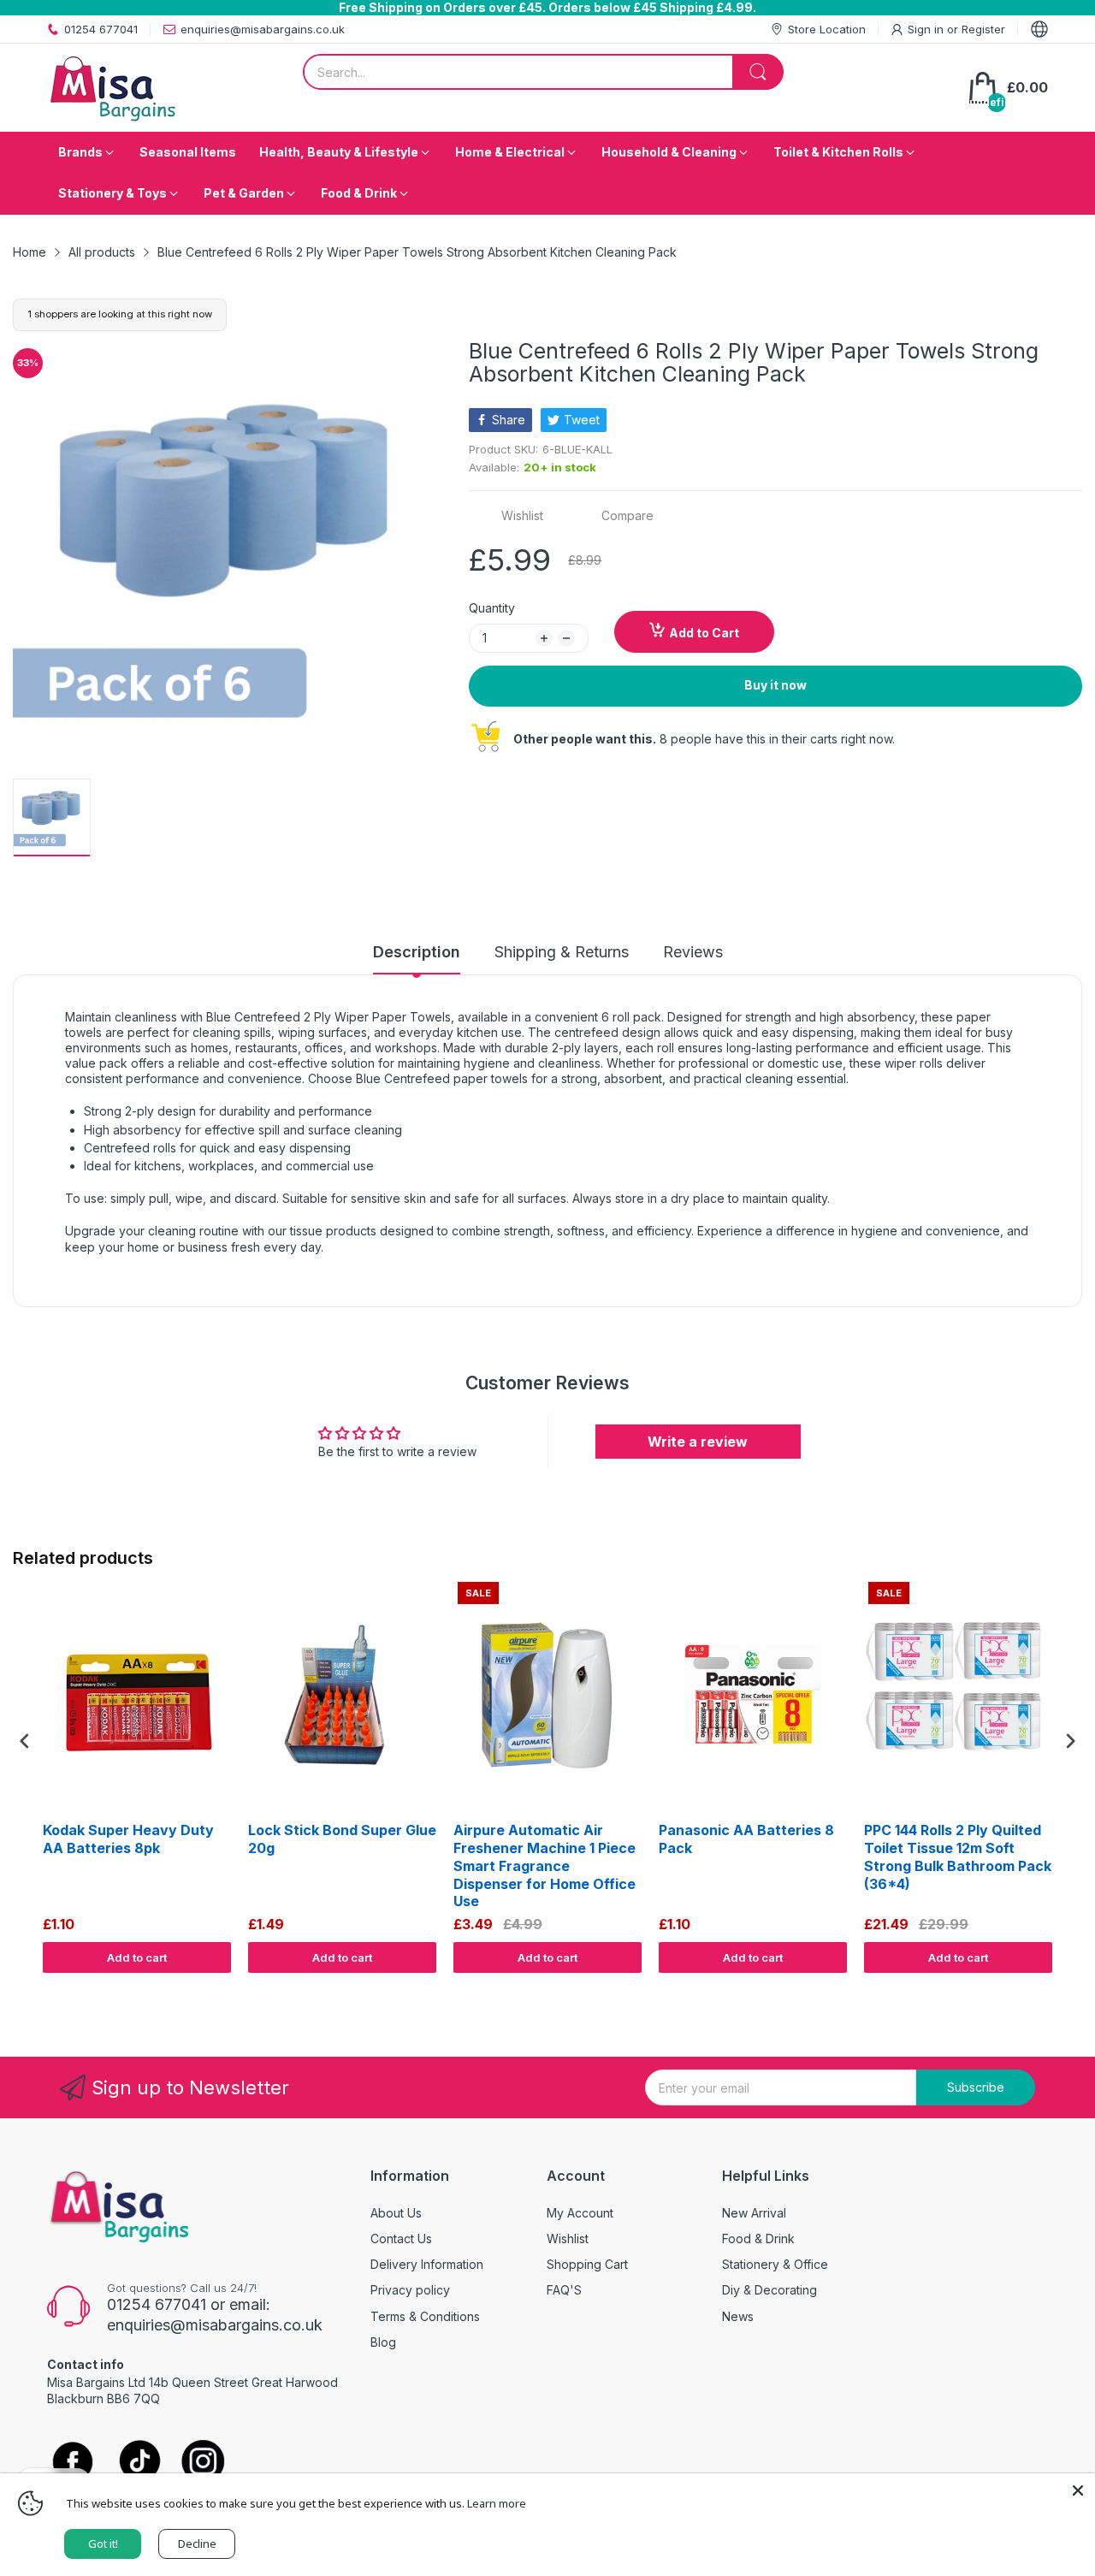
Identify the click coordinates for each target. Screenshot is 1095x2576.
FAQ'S (564, 2290)
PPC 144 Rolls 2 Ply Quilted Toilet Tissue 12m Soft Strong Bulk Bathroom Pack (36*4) (958, 1856)
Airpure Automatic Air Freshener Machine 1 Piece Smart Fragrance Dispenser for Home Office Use (545, 1865)
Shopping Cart (587, 2264)
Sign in (927, 29)
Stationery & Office (775, 2264)
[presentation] (25, 1741)
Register (983, 29)
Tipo (1027, 1989)
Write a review (698, 1442)
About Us (396, 2213)
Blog (383, 2342)
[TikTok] (139, 2463)
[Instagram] (203, 2463)
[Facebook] (73, 2463)
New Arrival (754, 2213)
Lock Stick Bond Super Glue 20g (342, 1839)
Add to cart (137, 1957)
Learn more (497, 2503)
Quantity (492, 608)
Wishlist (568, 2238)
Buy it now (775, 685)
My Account (580, 2213)
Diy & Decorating (769, 2290)
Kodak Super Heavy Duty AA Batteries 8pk (128, 1839)
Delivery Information (427, 2264)
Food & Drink (758, 2238)
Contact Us (401, 2238)
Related (1062, 1989)
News (738, 2316)
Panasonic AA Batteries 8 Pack (746, 1839)
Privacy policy (410, 2290)
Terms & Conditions (425, 2316)
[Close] (1078, 2490)
